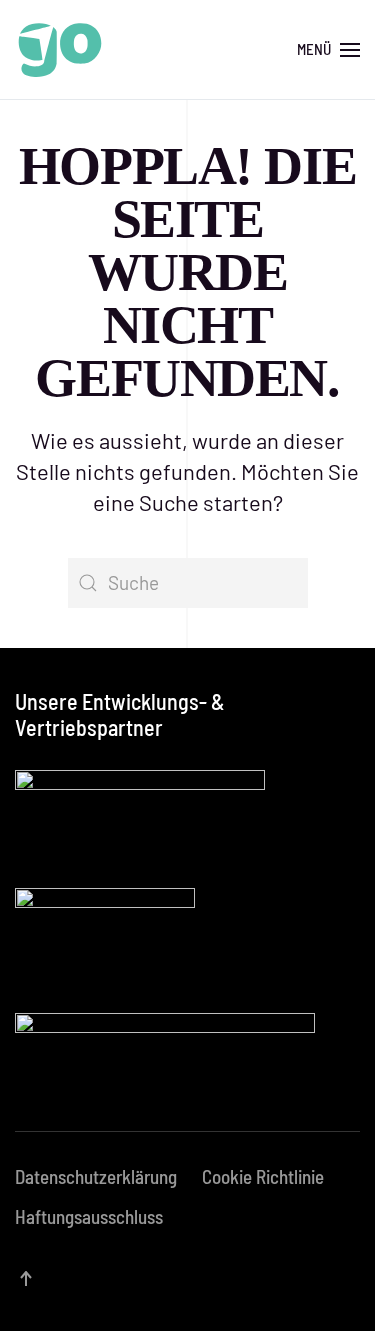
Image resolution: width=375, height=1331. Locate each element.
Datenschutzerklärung (96, 1176)
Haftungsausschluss (89, 1216)
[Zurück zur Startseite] (60, 50)
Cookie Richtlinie (263, 1176)
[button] (328, 50)
